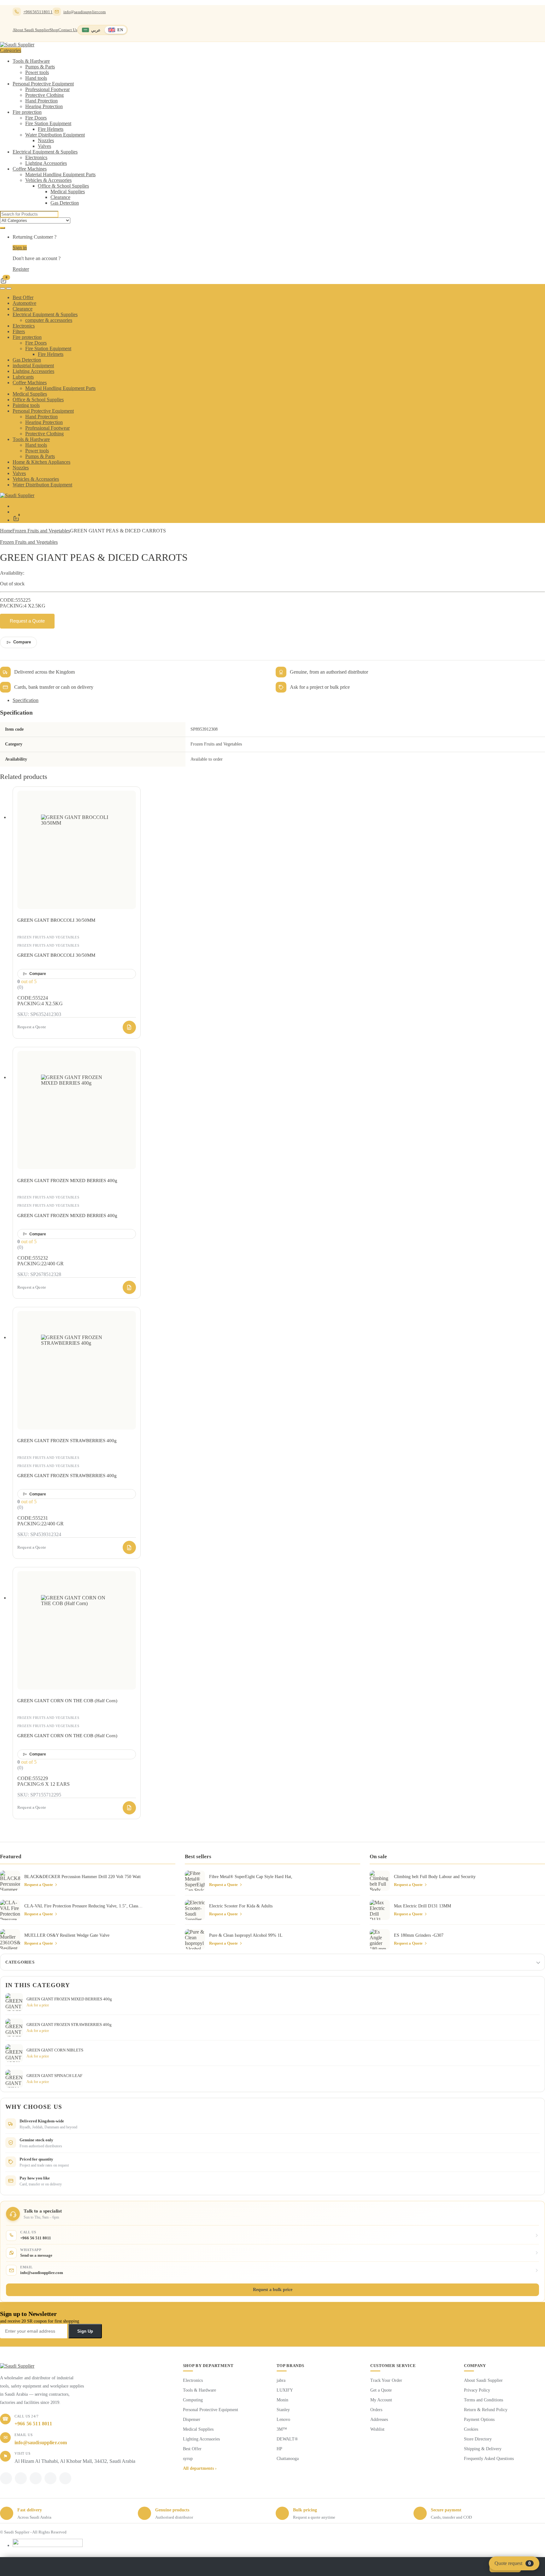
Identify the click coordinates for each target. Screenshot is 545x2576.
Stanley (283, 2410)
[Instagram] (50, 2478)
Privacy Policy (477, 2390)
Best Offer (23, 297)
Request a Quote (27, 621)
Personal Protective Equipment (43, 84)
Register (21, 269)
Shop (54, 30)
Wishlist (377, 2429)
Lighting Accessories (46, 163)
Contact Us (68, 30)
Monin (282, 2400)
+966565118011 (38, 12)
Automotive (24, 303)
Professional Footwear (47, 89)
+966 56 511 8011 (33, 2424)
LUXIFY (285, 2390)
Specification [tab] (26, 700)
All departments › (200, 2468)
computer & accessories (49, 320)
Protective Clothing (44, 95)
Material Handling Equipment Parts (60, 174)
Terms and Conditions (483, 2400)
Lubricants (23, 377)
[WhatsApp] (36, 2478)
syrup (188, 2459)
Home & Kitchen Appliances (41, 462)
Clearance (60, 197)
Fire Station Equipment (48, 123)
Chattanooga (288, 2459)
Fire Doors (36, 118)
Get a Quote (381, 2390)
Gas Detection (65, 203)
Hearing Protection (44, 106)
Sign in (20, 248)
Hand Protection (41, 101)
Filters (19, 331)
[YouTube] (65, 2478)
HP (279, 2449)
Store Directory (478, 2439)
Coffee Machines (30, 169)
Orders (376, 2410)
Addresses (379, 2419)
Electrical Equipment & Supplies (45, 152)
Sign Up (85, 2331)
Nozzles (46, 140)
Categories (20, 1962)
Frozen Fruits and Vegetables (41, 531)
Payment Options (479, 2419)
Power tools (37, 72)
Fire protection (27, 112)
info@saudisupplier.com (85, 12)
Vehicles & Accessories (48, 180)
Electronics (36, 157)
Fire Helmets (51, 129)
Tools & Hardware (31, 61)
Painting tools (26, 405)
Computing (193, 2400)
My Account (381, 2400)
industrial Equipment (33, 366)
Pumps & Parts (40, 67)
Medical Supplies (68, 191)
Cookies (471, 2429)
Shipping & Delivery (483, 2449)
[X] (21, 2478)
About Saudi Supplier (31, 30)
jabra (281, 2380)
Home (6, 531)
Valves (44, 146)
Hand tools (36, 78)
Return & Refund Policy (486, 2410)
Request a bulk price (273, 2290)
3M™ (282, 2429)
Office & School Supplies (63, 186)
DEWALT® (287, 2439)
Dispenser (192, 2419)
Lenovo (283, 2419)
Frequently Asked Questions (489, 2459)
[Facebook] (6, 2478)
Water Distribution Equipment (55, 135)
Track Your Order (386, 2380)
